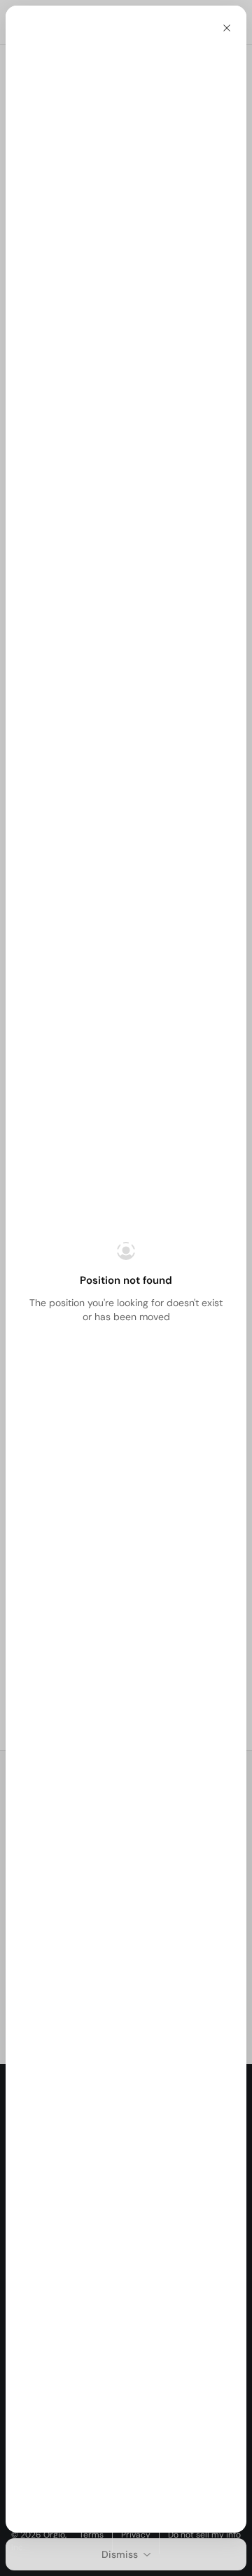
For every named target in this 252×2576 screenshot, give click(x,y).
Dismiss (120, 2554)
